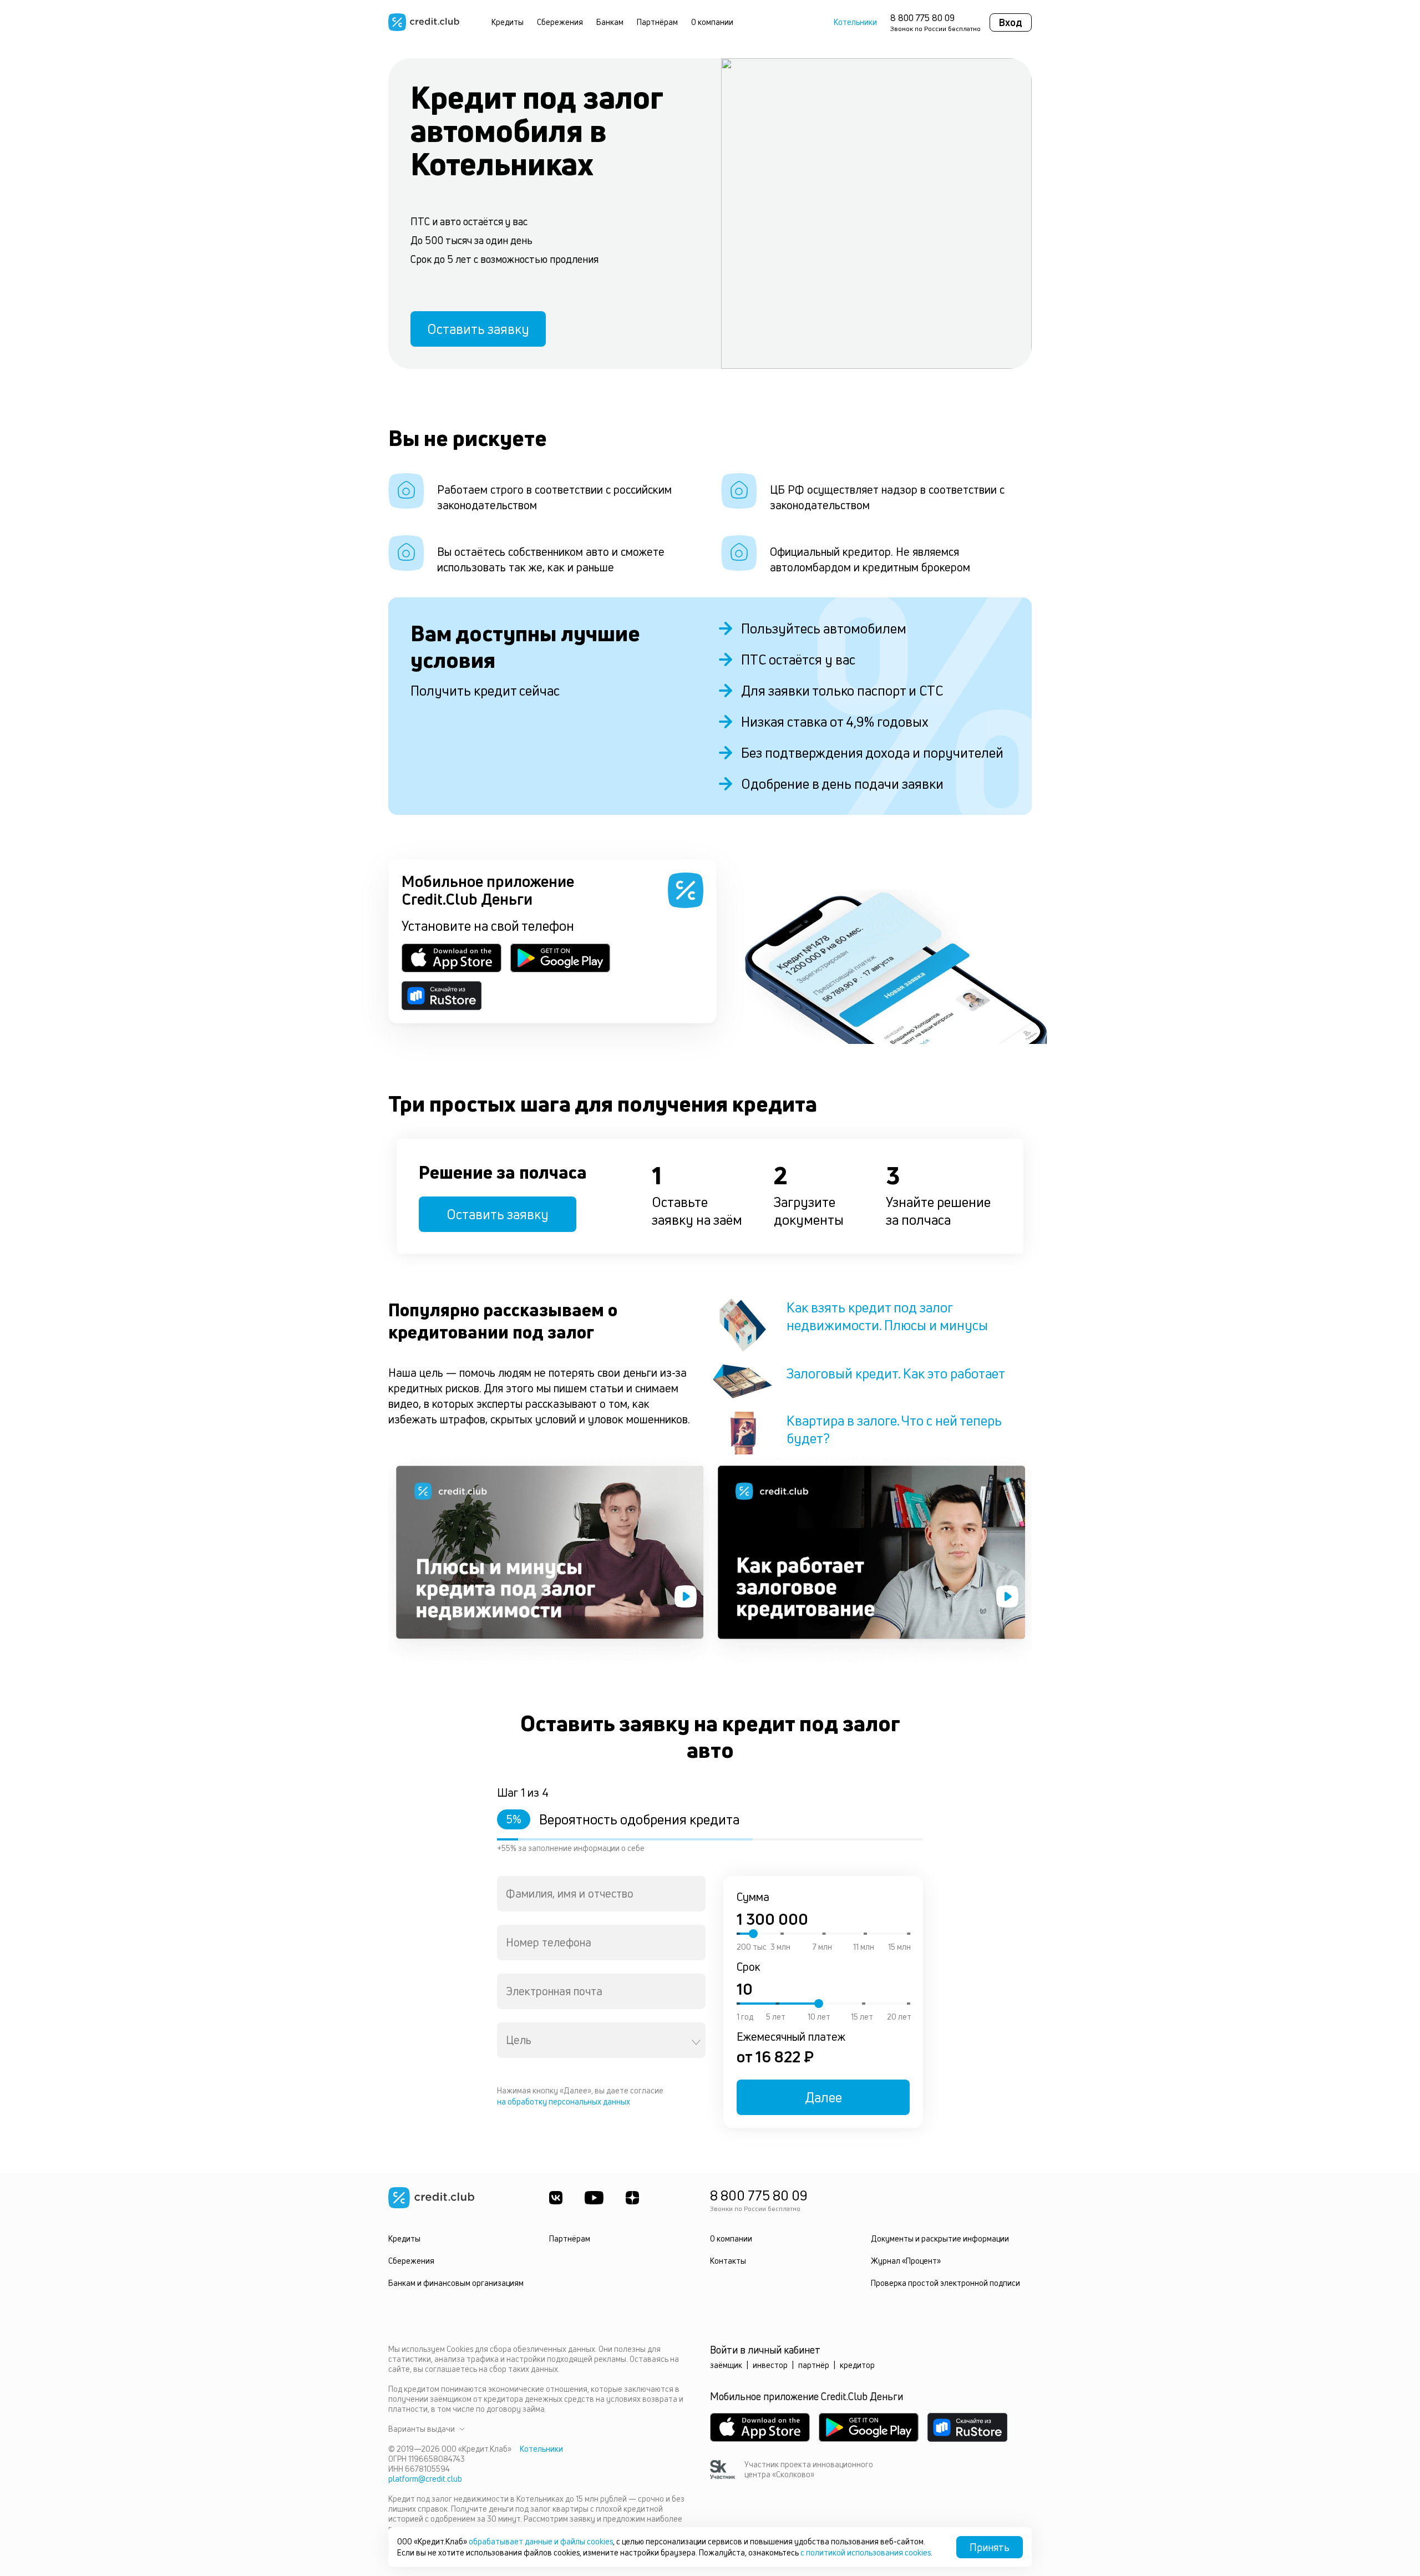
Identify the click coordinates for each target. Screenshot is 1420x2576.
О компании (712, 22)
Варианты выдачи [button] (422, 2429)
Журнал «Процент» (906, 2261)
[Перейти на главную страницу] (424, 22)
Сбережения (560, 22)
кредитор (857, 2365)
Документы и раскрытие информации (940, 2238)
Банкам (610, 22)
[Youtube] (594, 2198)
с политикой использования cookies (866, 2552)
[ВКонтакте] (556, 2198)
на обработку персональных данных (564, 2101)
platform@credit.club (425, 2479)
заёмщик (726, 2365)
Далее (823, 2097)
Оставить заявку (478, 329)
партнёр (814, 2365)
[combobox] (601, 1894)
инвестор (770, 2365)
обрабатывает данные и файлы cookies (541, 2541)
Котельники (855, 22)
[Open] (696, 2042)
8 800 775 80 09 (922, 18)
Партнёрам (657, 22)
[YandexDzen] (632, 2198)
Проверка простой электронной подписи (945, 2283)
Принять (990, 2547)
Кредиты (508, 22)
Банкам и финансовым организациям (456, 2283)
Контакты (728, 2261)
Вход (1011, 22)
